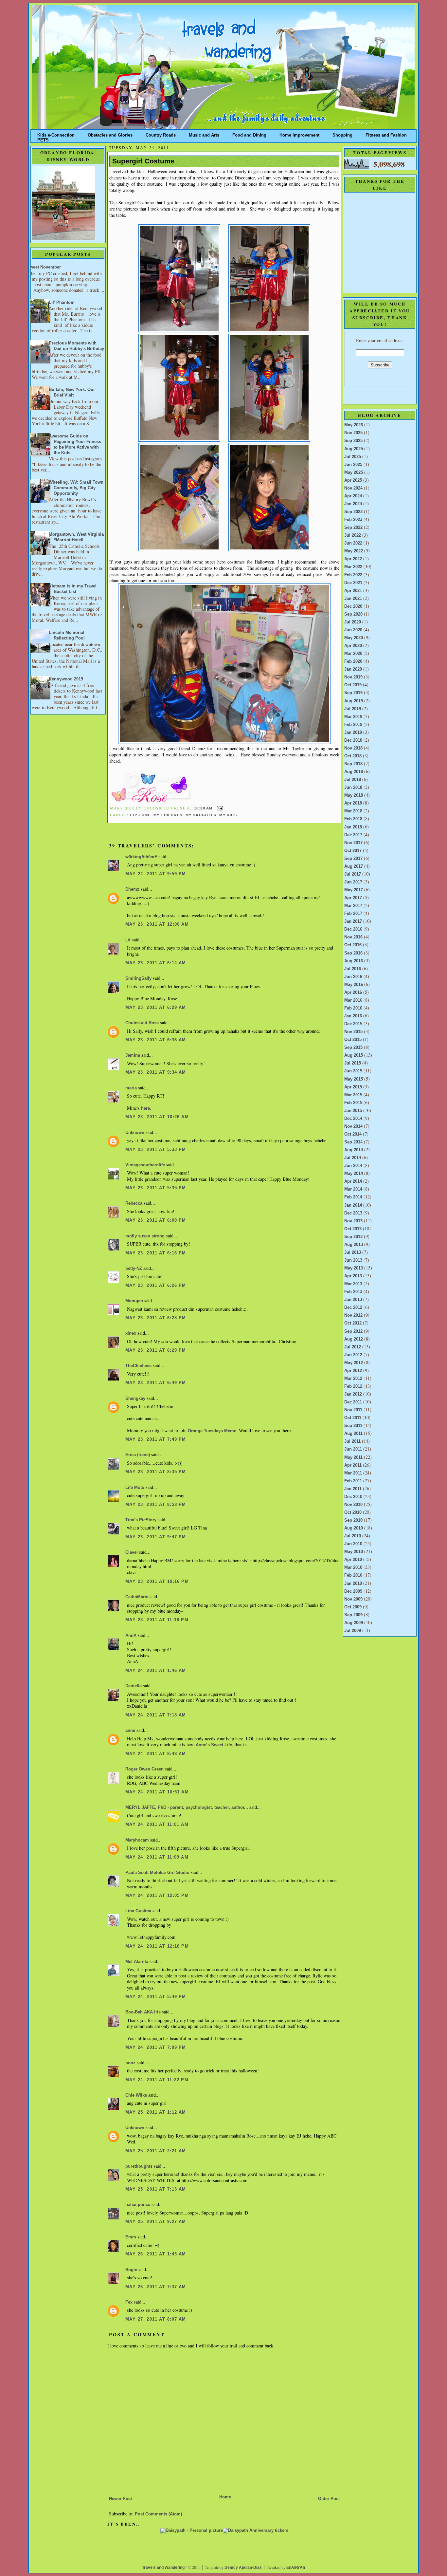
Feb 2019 (353, 725)
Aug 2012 (354, 1339)
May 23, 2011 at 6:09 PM (156, 1220)
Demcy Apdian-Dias (243, 2567)
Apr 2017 (353, 898)
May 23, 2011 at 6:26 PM (156, 1286)
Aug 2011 (353, 1434)
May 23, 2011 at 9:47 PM (156, 1537)
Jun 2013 (353, 1260)
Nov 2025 (353, 433)
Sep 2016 (353, 953)
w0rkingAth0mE (141, 857)
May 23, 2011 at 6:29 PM (156, 1350)
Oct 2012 (353, 1323)
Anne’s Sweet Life (214, 1745)
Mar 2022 (353, 567)
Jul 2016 (353, 969)
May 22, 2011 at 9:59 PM (156, 874)
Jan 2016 (353, 1016)
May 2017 (354, 890)
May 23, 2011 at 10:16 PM (157, 1582)
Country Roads (161, 134)
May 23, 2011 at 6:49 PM (156, 1383)
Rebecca (134, 1203)
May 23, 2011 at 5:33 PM (156, 1150)
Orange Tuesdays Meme (212, 1431)
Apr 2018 (353, 803)
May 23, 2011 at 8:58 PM (156, 1505)
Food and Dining (249, 134)
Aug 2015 (354, 1055)
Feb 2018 (353, 819)
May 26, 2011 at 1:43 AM (156, 2254)
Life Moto (135, 1488)
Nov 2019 (353, 677)
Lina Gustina (138, 1911)
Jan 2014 (353, 1205)
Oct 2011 (353, 1418)
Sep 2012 (353, 1331)
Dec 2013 (353, 1213)
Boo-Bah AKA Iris (143, 2012)
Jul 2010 (353, 1536)
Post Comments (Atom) (158, 2514)
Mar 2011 (353, 1473)
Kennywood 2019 (66, 679)
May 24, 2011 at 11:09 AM (157, 1857)
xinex (131, 1333)
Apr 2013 (353, 1276)
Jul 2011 (352, 1441)
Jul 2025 (353, 457)
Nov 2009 (353, 1599)
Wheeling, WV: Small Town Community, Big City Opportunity (76, 488)
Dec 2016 (353, 929)
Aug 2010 (354, 1528)
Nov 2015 (353, 1032)
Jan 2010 (353, 1584)
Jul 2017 (353, 874)
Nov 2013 (353, 1221)
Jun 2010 (353, 1544)
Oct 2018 (353, 756)
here (145, 1108)
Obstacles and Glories (110, 134)
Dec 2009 (353, 1591)
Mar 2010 (353, 1567)
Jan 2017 (353, 921)
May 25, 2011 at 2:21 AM (156, 2151)
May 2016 (354, 985)
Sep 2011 (353, 1426)
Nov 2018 (353, 748)
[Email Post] (219, 808)
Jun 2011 (353, 1449)
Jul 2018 (353, 780)
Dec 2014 (353, 1119)
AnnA (131, 1636)
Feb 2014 (353, 1197)
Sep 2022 (353, 528)
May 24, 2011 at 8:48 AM (156, 1754)
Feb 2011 (353, 1481)
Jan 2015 (353, 1111)
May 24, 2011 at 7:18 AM (156, 1715)
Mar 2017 (353, 906)
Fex (129, 2302)
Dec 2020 (353, 606)
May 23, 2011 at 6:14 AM (156, 963)
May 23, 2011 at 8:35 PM (156, 1472)
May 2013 (354, 1268)
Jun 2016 (353, 977)
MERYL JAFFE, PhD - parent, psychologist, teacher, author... (187, 1807)
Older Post (329, 2499)
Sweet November (44, 267)
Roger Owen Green (144, 1769)
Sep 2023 (353, 512)
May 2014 (354, 1174)
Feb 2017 (353, 914)
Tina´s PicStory (141, 1520)
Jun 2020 (353, 630)
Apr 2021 (353, 591)
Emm (131, 2237)
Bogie (131, 2270)
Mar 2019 (353, 717)
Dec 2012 (353, 1307)
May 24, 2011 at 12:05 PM (157, 1896)
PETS (43, 139)
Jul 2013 (353, 1252)
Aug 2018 (354, 772)
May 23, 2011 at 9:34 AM (156, 1072)
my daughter (201, 815)
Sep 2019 (353, 693)
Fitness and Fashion (386, 134)
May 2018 (354, 795)
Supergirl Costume (143, 161)
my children (168, 815)
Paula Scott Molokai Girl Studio (157, 1873)
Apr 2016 (353, 992)
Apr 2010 (353, 1560)
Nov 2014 (353, 1126)
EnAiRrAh (296, 2567)
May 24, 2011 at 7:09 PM (156, 2048)
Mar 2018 (353, 811)
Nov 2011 (353, 1410)
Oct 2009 (353, 1607)
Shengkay (135, 1399)
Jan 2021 (353, 599)
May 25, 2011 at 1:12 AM (156, 2112)
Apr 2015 (353, 1087)
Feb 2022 (353, 575)
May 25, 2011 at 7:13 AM (156, 2189)
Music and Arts (204, 134)
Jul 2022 (353, 535)
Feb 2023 (353, 520)
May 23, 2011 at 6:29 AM (156, 1008)
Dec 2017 (353, 835)
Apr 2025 (353, 480)
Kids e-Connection (56, 134)
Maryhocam (137, 1840)
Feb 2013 (353, 1292)
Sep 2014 (353, 1142)
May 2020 (354, 638)
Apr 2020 (353, 646)
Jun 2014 (353, 1166)
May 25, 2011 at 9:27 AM (156, 2222)
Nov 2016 (353, 937)
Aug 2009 (354, 1623)
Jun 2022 (353, 543)
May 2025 (354, 473)
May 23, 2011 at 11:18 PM (157, 1620)
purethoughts (139, 2166)
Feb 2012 (353, 1386)
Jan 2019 (353, 732)
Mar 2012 (353, 1379)
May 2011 (353, 1457)
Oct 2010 (353, 1512)
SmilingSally (138, 978)
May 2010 (354, 1552)
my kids (228, 815)
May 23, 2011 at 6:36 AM (156, 1040)
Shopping (342, 134)
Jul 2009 (353, 1631)
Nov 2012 (353, 1315)
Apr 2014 (353, 1181)
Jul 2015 (353, 1063)
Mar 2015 (353, 1095)
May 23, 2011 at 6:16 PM (156, 1253)
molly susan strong (145, 1236)
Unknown (135, 1133)
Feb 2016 (353, 1008)
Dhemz (132, 889)
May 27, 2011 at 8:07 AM (156, 2319)
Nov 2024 (353, 488)
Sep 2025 (353, 441)
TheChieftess (138, 1366)
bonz (130, 2063)
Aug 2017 (354, 866)
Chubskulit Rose (142, 1023)
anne (130, 1731)
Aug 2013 (354, 1245)
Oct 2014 (353, 1134)
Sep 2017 (353, 859)
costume (140, 815)
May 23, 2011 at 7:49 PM (156, 1439)
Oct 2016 (353, 945)
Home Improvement (299, 134)
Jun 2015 (353, 1071)
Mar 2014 (353, 1189)
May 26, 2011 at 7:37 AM (156, 2287)
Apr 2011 (353, 1465)
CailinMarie (137, 1597)
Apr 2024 (353, 496)
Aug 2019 (354, 701)
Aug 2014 (354, 1150)
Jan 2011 (353, 1489)
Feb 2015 (353, 1103)
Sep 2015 (353, 1047)
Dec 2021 (353, 583)
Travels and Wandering (163, 2567)
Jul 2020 (353, 622)
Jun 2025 (353, 465)
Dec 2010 (353, 1497)
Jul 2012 (353, 1347)
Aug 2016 (354, 961)
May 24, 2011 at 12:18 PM (157, 1946)
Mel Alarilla (137, 1962)
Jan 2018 (353, 827)
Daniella (134, 1686)
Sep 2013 (353, 1237)
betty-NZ (134, 1269)
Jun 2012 (353, 1355)
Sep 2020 (353, 614)
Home (225, 2497)
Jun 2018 (353, 788)
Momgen (134, 1301)
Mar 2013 (353, 1284)
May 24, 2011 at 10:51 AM (157, 1792)
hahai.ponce (138, 2205)
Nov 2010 (353, 1505)
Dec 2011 (353, 1402)
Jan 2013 (353, 1300)
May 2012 (354, 1363)
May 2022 (354, 551)
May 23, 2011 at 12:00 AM (157, 924)
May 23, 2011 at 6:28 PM (156, 1318)
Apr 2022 (353, 559)
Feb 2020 (353, 661)
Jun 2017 (353, 882)
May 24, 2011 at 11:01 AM (157, 1825)
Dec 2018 (353, 740)
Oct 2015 (353, 1040)
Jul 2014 (353, 1158)
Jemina (133, 1055)
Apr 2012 (353, 1371)
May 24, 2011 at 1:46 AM (156, 1671)
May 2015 (354, 1079)
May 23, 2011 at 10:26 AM (157, 1117)
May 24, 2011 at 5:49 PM (156, 1997)
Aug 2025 (354, 449)
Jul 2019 (353, 709)
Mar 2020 (353, 654)
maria (131, 1088)
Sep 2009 (353, 1615)
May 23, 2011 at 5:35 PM (156, 1188)
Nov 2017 (353, 843)
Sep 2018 (353, 764)
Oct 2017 (353, 851)
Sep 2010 (353, 1520)
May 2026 (354, 425)
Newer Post (120, 2499)
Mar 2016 (353, 1000)
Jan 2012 (353, 1394)
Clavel (132, 1552)
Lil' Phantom (62, 303)
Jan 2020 (353, 669)
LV (128, 940)
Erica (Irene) (138, 1455)
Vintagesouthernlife (145, 1165)
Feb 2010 (353, 1575)
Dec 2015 (353, 1024)
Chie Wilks (137, 2095)
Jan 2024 (353, 504)
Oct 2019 (353, 685)
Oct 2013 (353, 1229)
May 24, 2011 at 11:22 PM (157, 2080)
